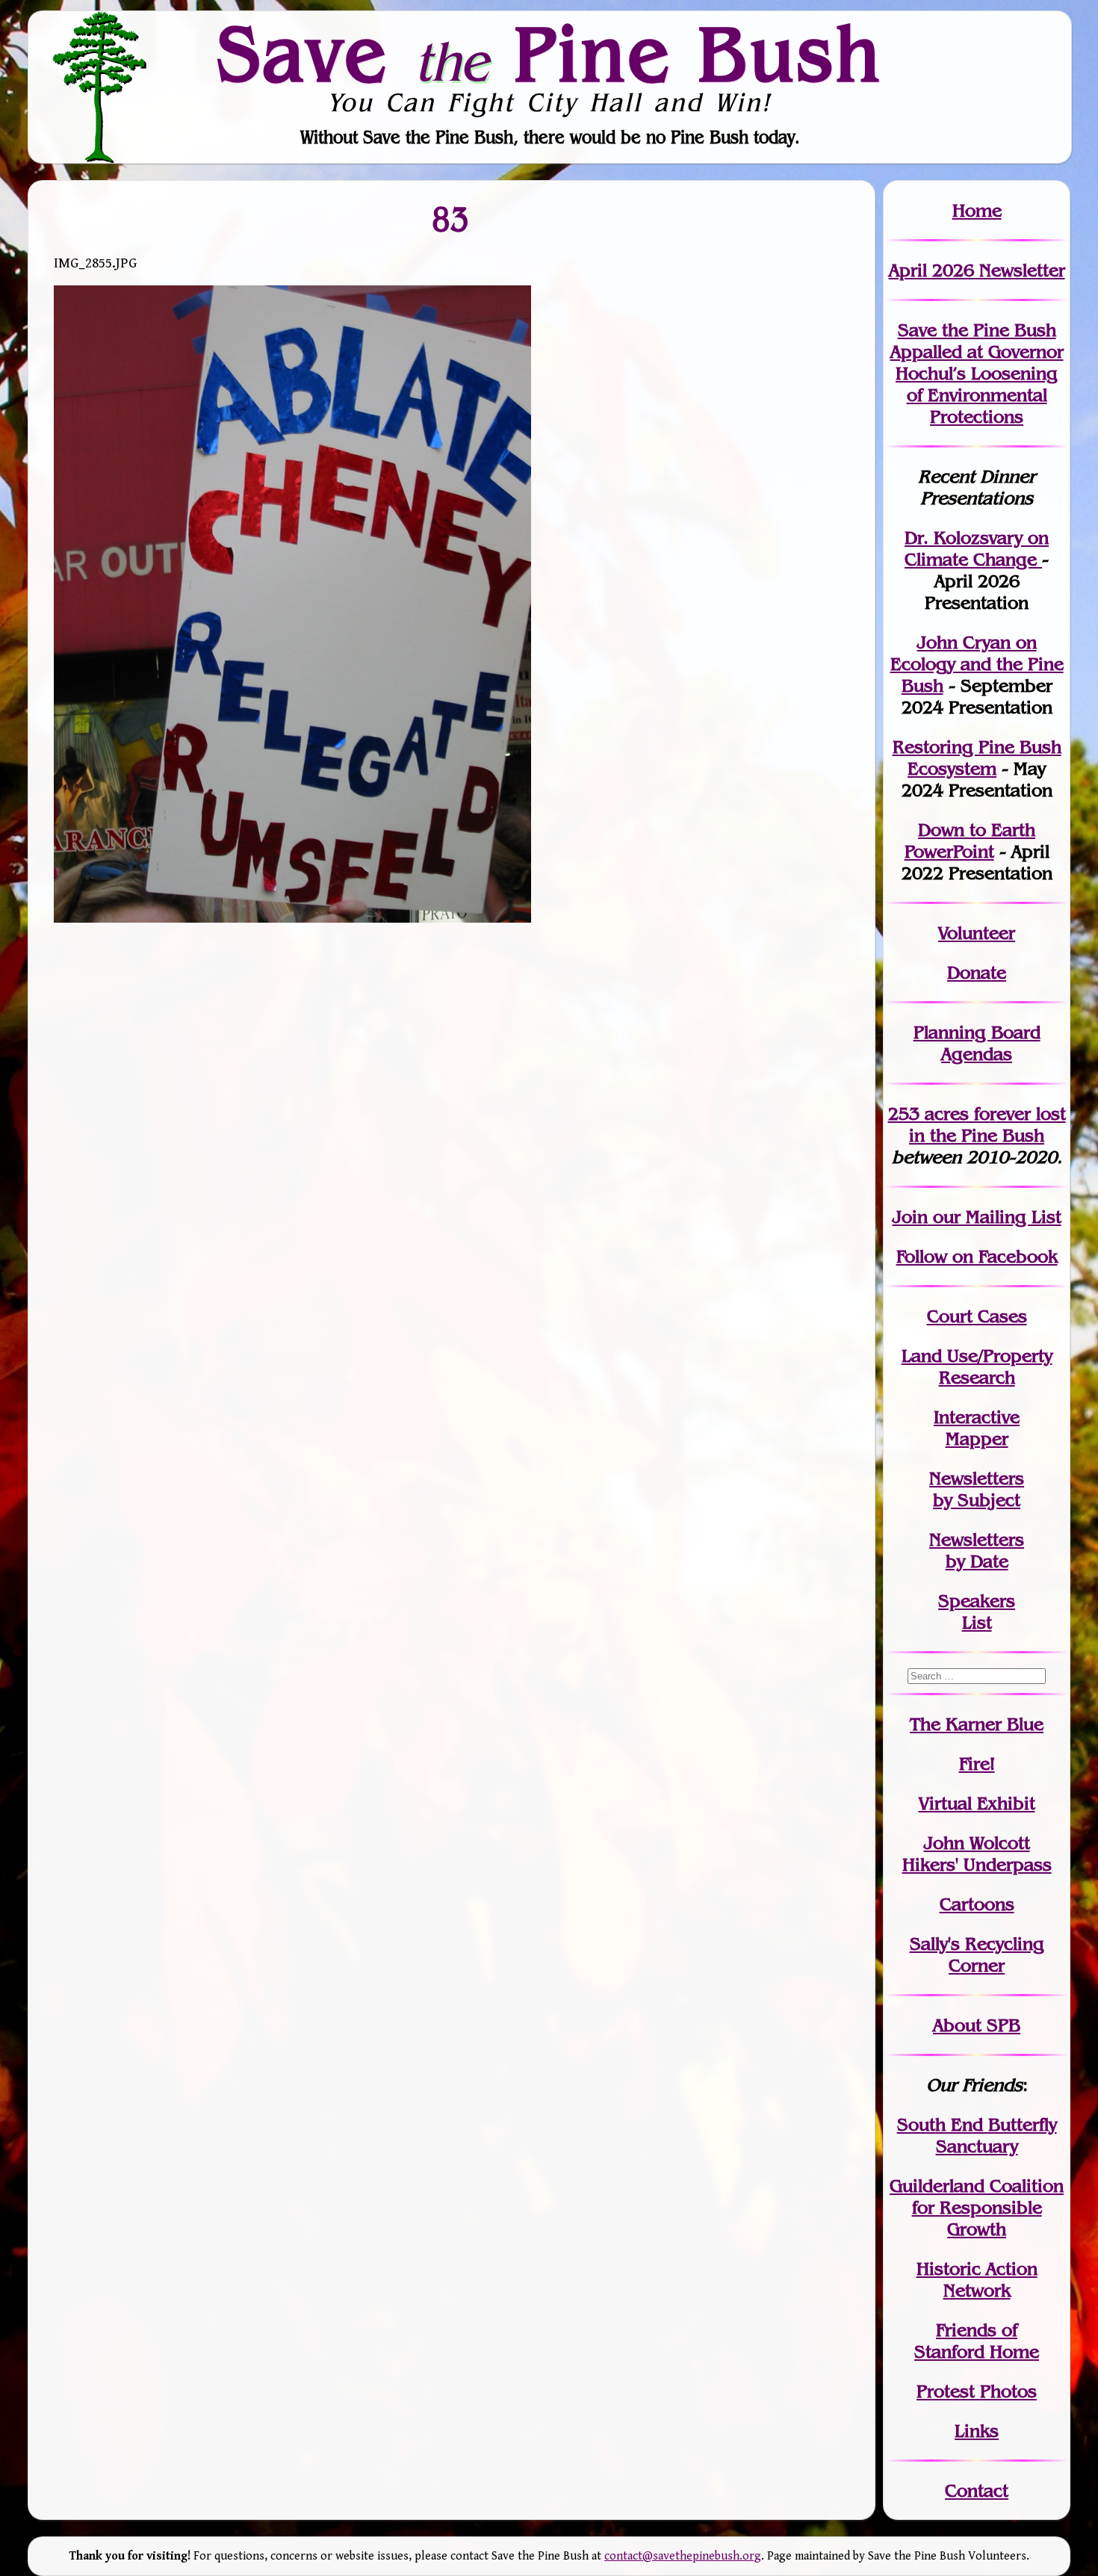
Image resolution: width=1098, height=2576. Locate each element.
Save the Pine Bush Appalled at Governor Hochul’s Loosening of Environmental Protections (977, 373)
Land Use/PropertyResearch (977, 1366)
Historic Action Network (977, 2279)
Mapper (977, 1439)
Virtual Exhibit (977, 1803)
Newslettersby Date (977, 1550)
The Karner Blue (977, 1724)
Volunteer (977, 933)
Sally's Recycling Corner (977, 1954)
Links (977, 2431)
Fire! (977, 1764)
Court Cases (977, 1316)
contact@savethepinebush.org (683, 2556)
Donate (977, 972)
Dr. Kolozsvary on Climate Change (977, 548)
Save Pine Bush (550, 53)
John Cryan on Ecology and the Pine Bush (977, 664)
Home (977, 210)
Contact (977, 2490)
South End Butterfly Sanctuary (977, 2135)
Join (910, 1217)
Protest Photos (977, 2391)
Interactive (977, 1417)
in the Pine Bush (987, 1124)
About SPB (977, 2025)
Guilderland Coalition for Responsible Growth (977, 2207)
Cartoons (977, 1904)
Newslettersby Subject (977, 1489)
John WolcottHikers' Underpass (977, 1854)
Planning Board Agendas (977, 1043)
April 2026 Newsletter (977, 270)
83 (451, 219)
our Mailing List (995, 1217)
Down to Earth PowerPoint (970, 840)
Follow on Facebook (977, 1256)
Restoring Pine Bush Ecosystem (977, 758)
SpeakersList (977, 1611)
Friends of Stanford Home (977, 2341)
